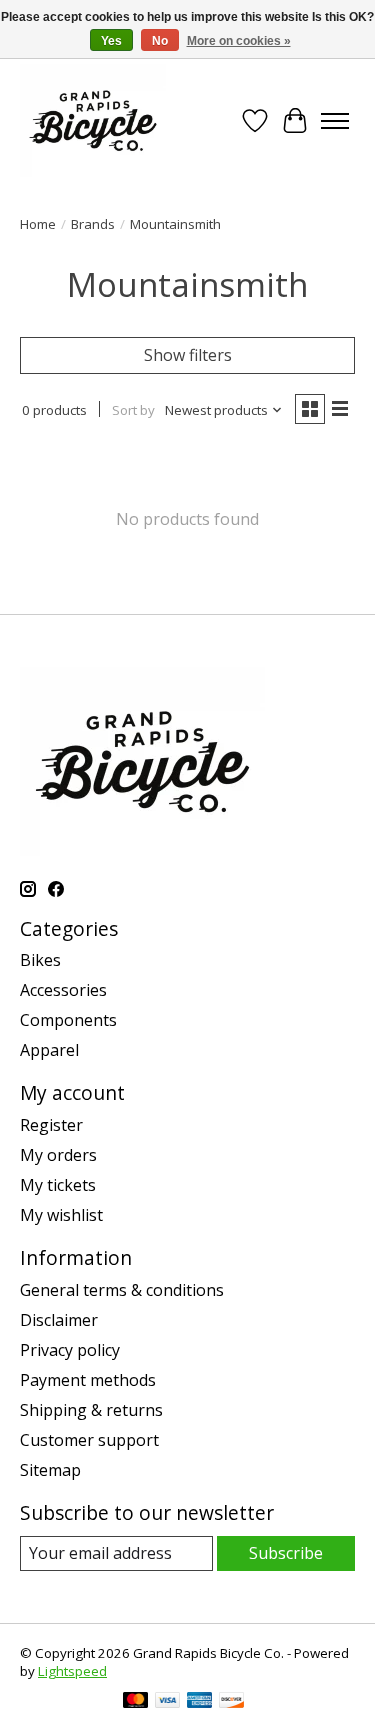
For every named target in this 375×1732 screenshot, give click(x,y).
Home (38, 224)
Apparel (49, 1050)
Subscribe (286, 1553)
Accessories (63, 990)
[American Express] (200, 1702)
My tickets (58, 1185)
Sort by (133, 410)
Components (68, 1020)
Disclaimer (59, 1320)
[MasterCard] (136, 1702)
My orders (58, 1155)
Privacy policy (70, 1350)
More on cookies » (239, 41)
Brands (93, 224)
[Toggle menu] (335, 121)
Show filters (188, 355)
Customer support (89, 1440)
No (160, 41)
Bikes (40, 960)
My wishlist (61, 1215)
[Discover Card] (232, 1702)
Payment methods (88, 1380)
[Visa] (168, 1702)
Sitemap (50, 1470)
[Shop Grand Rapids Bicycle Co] (93, 120)
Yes (111, 41)
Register (51, 1125)
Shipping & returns (91, 1410)
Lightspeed (72, 1671)
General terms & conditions (122, 1290)
